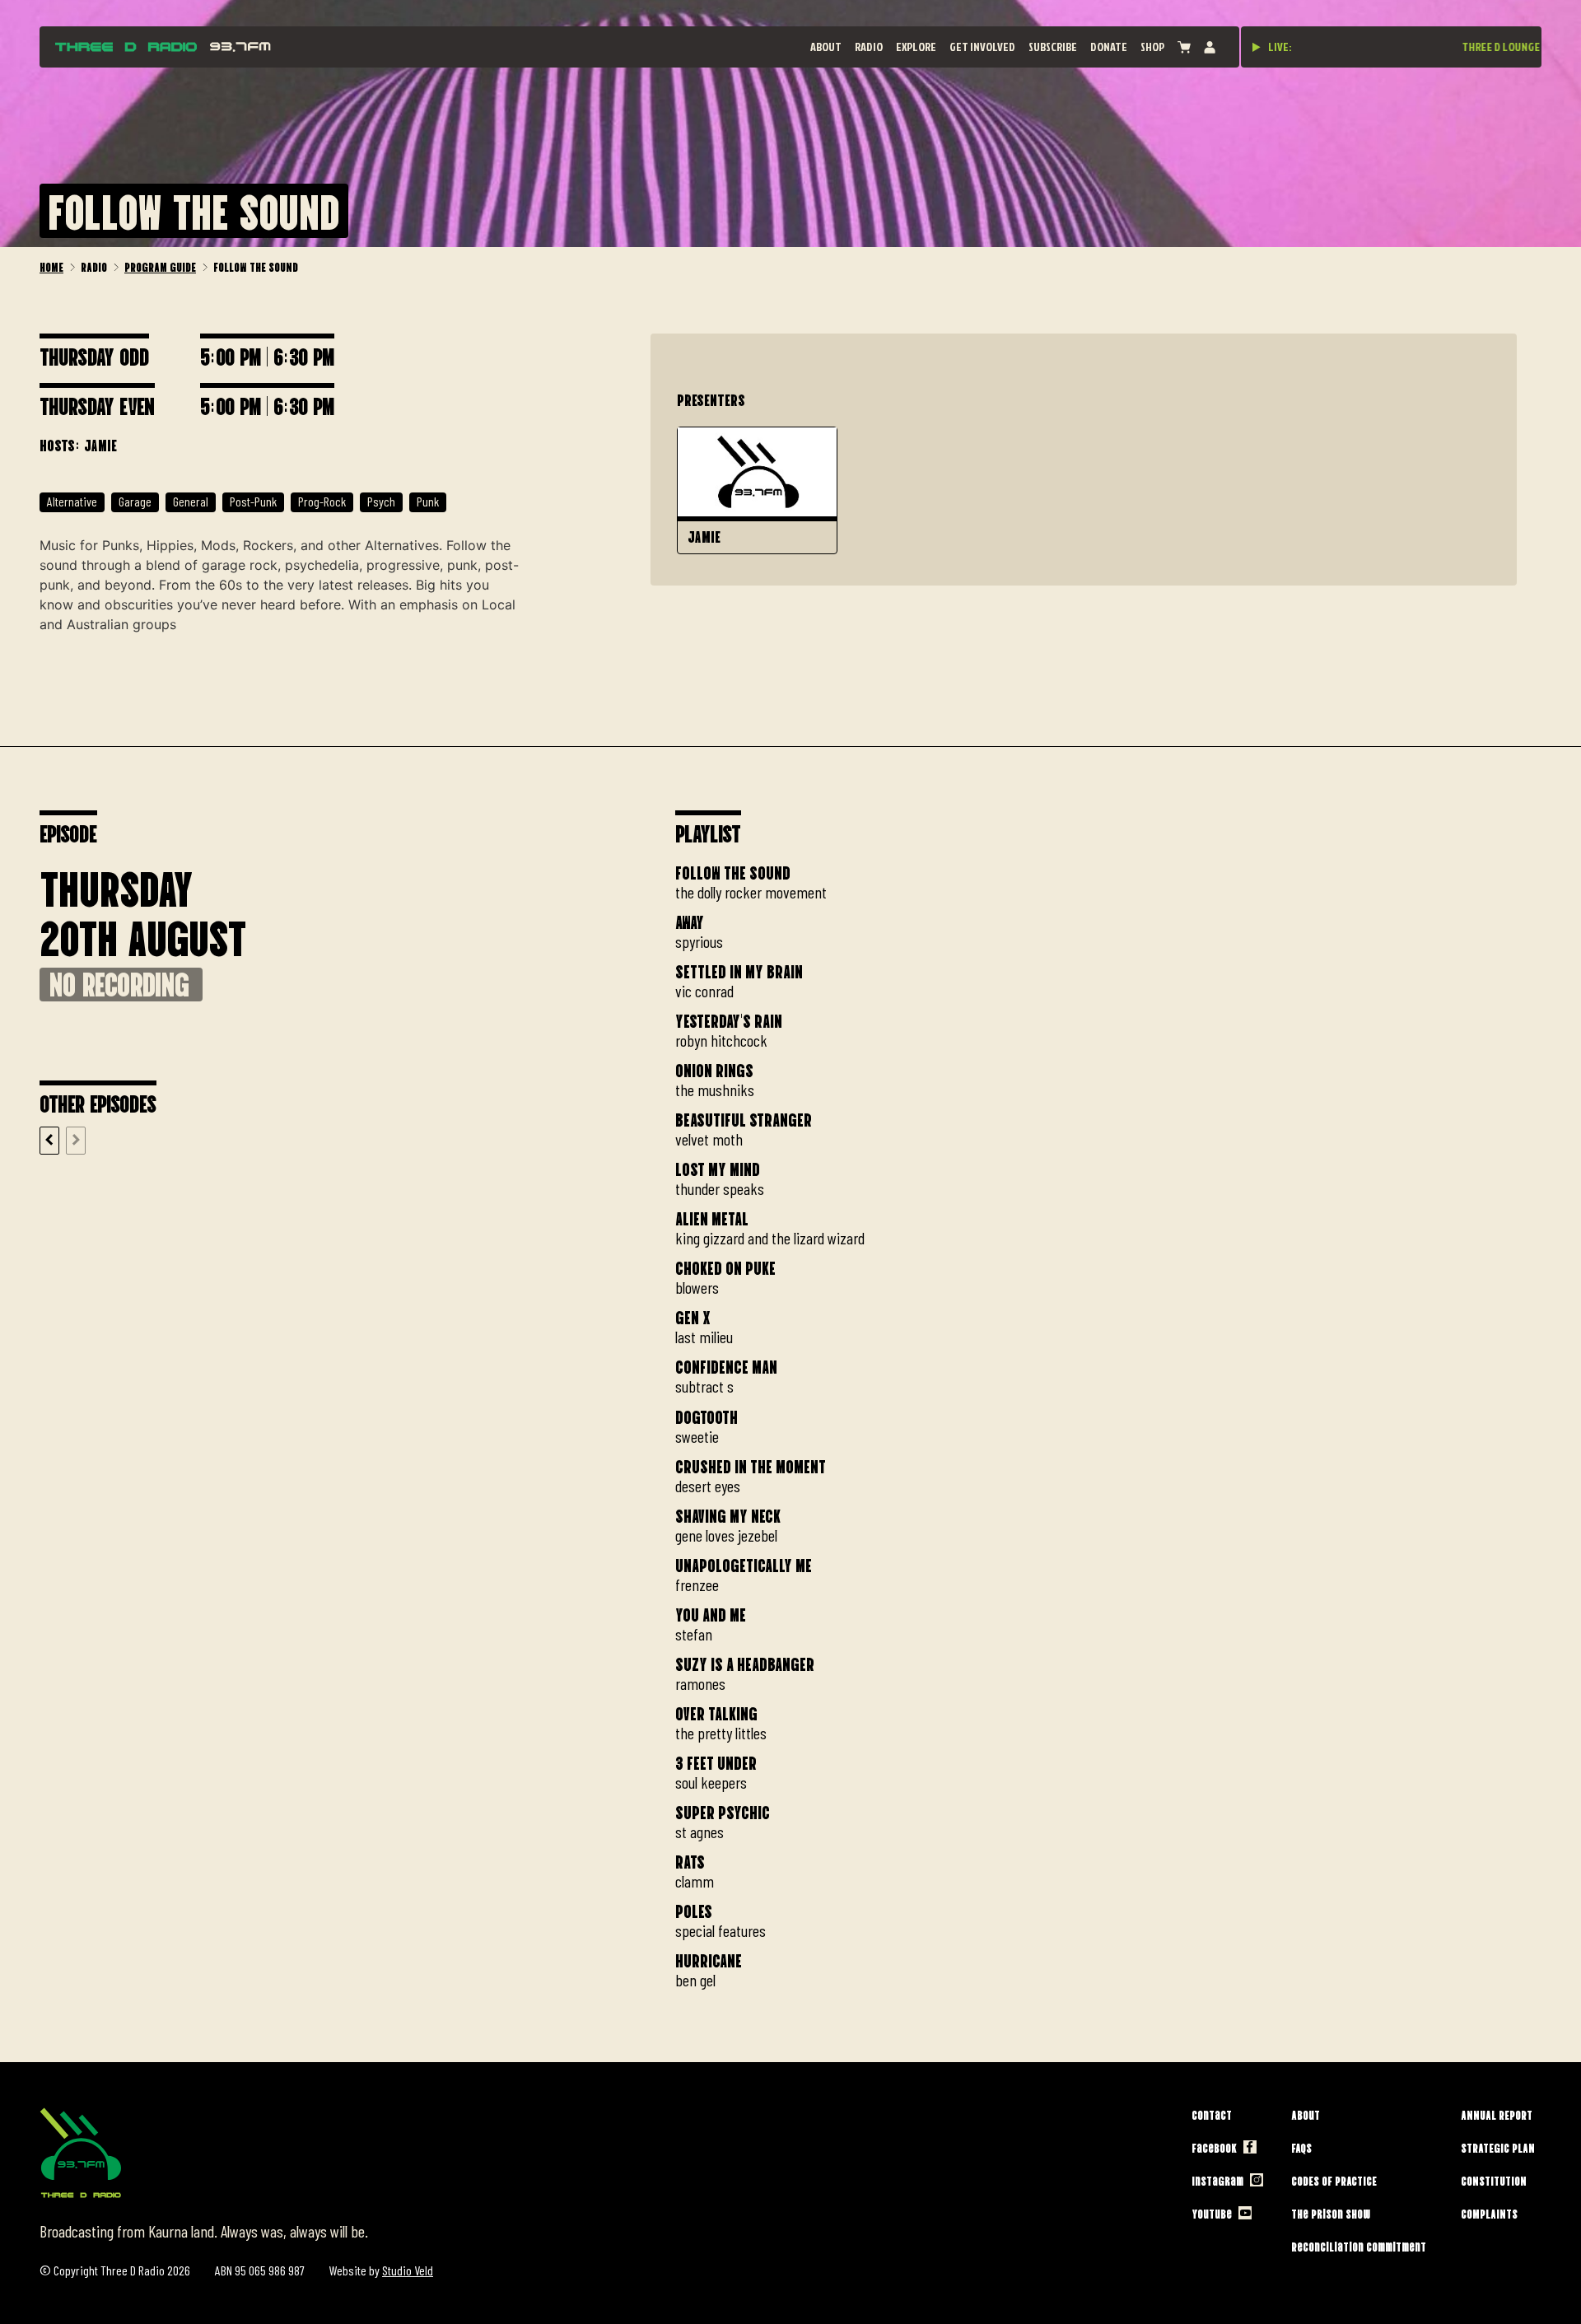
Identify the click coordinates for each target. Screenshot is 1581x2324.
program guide (160, 266)
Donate (1109, 47)
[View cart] (1184, 47)
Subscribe (1053, 47)
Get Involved (982, 47)
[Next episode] (76, 1141)
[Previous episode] (49, 1141)
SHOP (1152, 47)
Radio (869, 47)
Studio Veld (408, 2270)
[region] (1108, 1422)
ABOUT (826, 47)
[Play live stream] (1257, 47)
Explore (916, 47)
